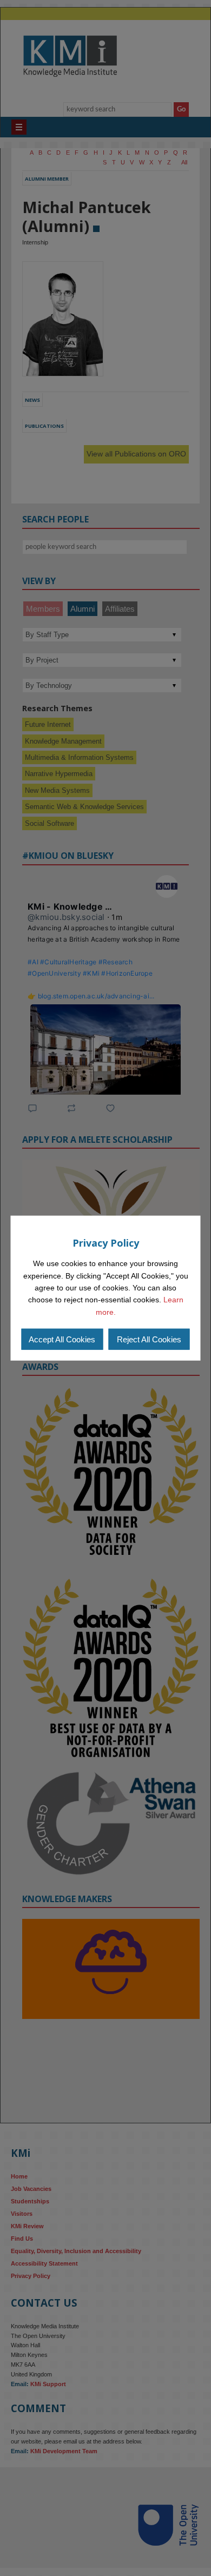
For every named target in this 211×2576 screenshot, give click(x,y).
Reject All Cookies (149, 1339)
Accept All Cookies (62, 1339)
